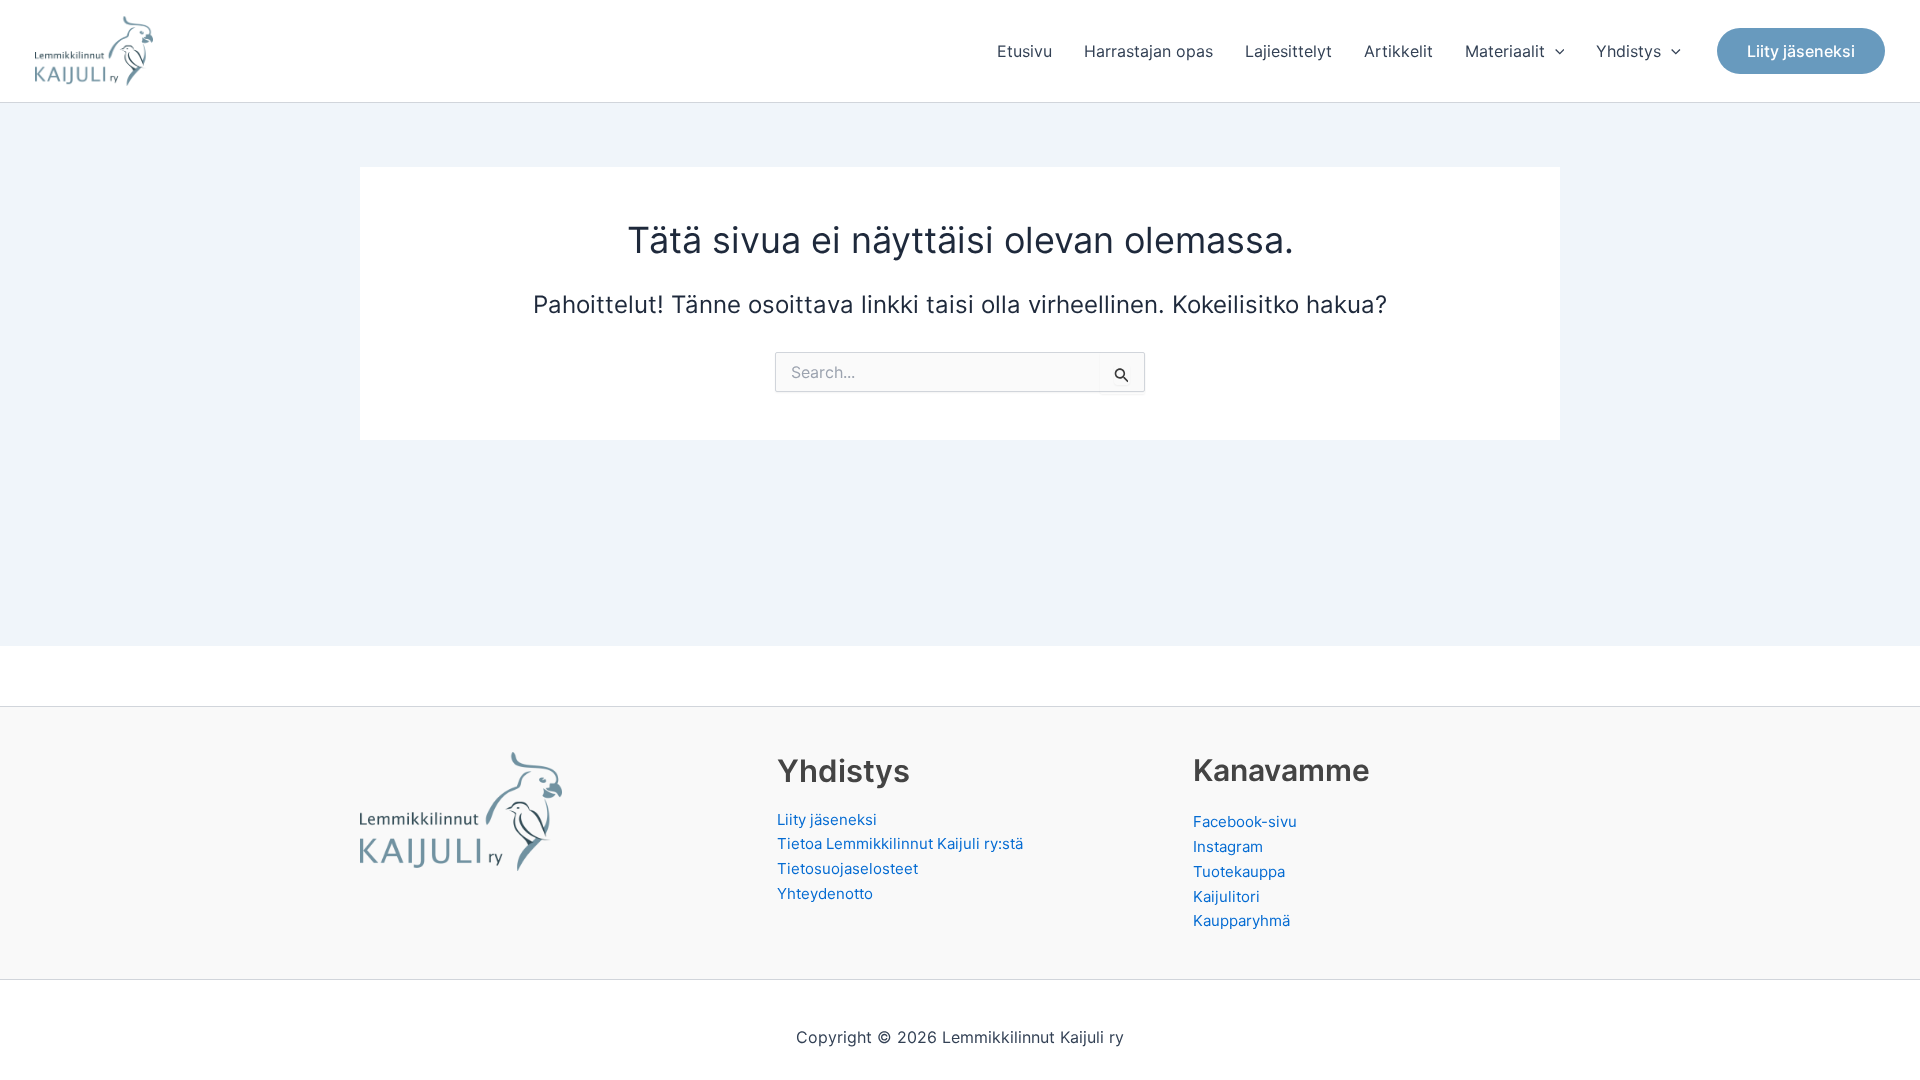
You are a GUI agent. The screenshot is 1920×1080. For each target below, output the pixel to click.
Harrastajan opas (1148, 51)
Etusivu (1024, 51)
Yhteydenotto (825, 893)
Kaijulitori (1226, 896)
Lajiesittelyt (1288, 51)
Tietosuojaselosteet (847, 868)
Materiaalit (1505, 51)
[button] (1555, 51)
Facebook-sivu (1245, 821)
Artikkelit (1398, 51)
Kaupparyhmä (1241, 920)
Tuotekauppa (1239, 871)
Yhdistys (1628, 51)
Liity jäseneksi (827, 819)
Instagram (1228, 846)
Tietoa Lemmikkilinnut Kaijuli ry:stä (900, 843)
